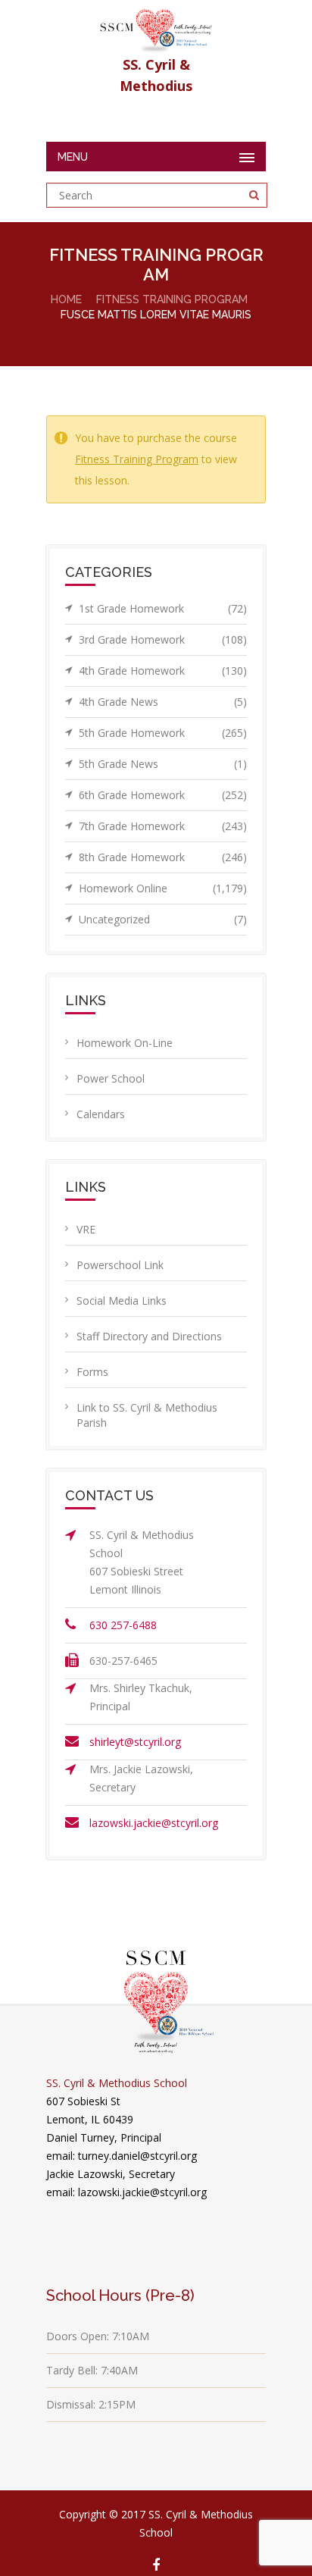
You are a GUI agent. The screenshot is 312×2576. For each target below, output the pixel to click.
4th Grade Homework (163, 671)
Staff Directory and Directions (149, 1336)
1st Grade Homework (163, 608)
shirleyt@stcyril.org (135, 1742)
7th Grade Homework (163, 826)
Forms (92, 1372)
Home (66, 299)
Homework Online (163, 888)
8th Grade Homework (163, 857)
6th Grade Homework (163, 795)
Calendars (101, 1114)
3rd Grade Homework (163, 639)
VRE (86, 1229)
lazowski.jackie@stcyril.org (154, 1823)
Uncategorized (163, 919)
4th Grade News (163, 702)
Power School (111, 1078)
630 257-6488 (123, 1625)
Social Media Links (122, 1301)
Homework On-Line (125, 1043)
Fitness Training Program (172, 299)
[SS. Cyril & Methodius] (156, 27)
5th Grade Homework (163, 733)
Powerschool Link (120, 1265)
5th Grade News (163, 764)
